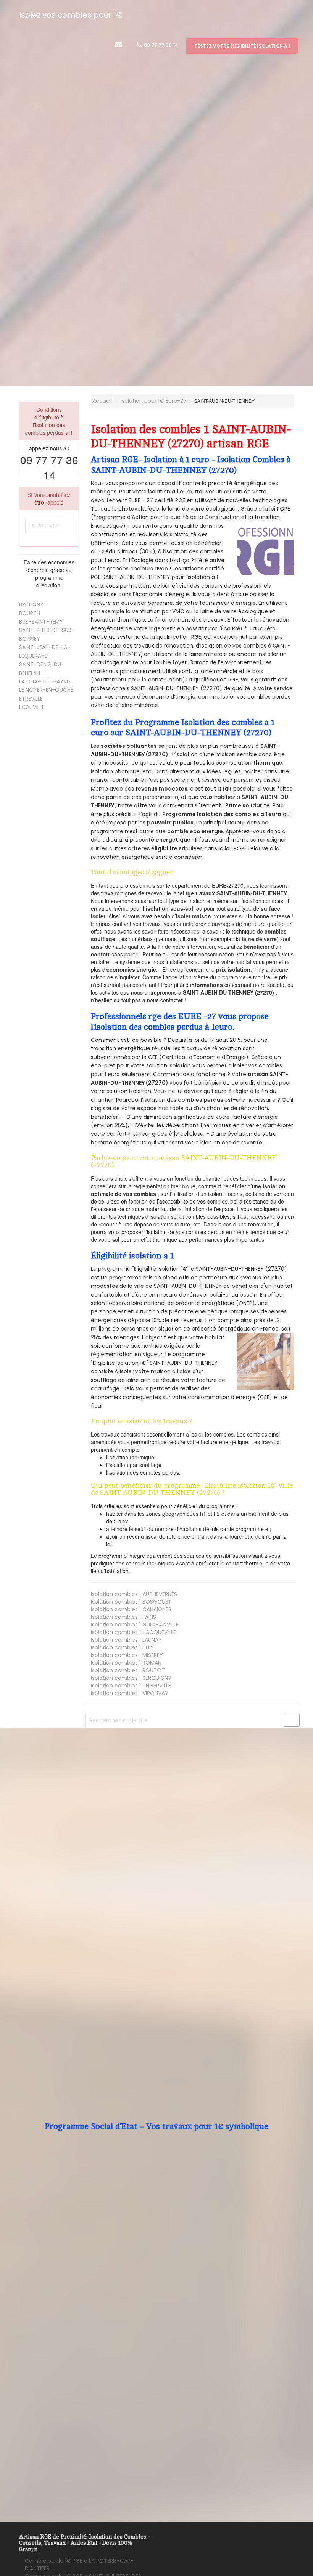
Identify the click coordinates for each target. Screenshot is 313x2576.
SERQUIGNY (131, 1678)
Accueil (101, 401)
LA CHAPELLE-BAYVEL (45, 681)
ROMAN (126, 1663)
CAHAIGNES (131, 1609)
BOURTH (30, 613)
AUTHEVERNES (134, 1594)
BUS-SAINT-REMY (41, 622)
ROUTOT (128, 1670)
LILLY (122, 1647)
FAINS (123, 1617)
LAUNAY (126, 1640)
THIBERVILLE (131, 1686)
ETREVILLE (31, 699)
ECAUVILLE (32, 707)
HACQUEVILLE (133, 1632)
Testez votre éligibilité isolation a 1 (242, 46)
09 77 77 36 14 (161, 45)
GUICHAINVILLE (135, 1625)
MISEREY (127, 1655)
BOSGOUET (131, 1602)
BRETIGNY (31, 604)
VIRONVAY (130, 1693)
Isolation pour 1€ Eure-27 (154, 401)
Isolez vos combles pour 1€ (71, 15)
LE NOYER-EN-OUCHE (46, 690)
